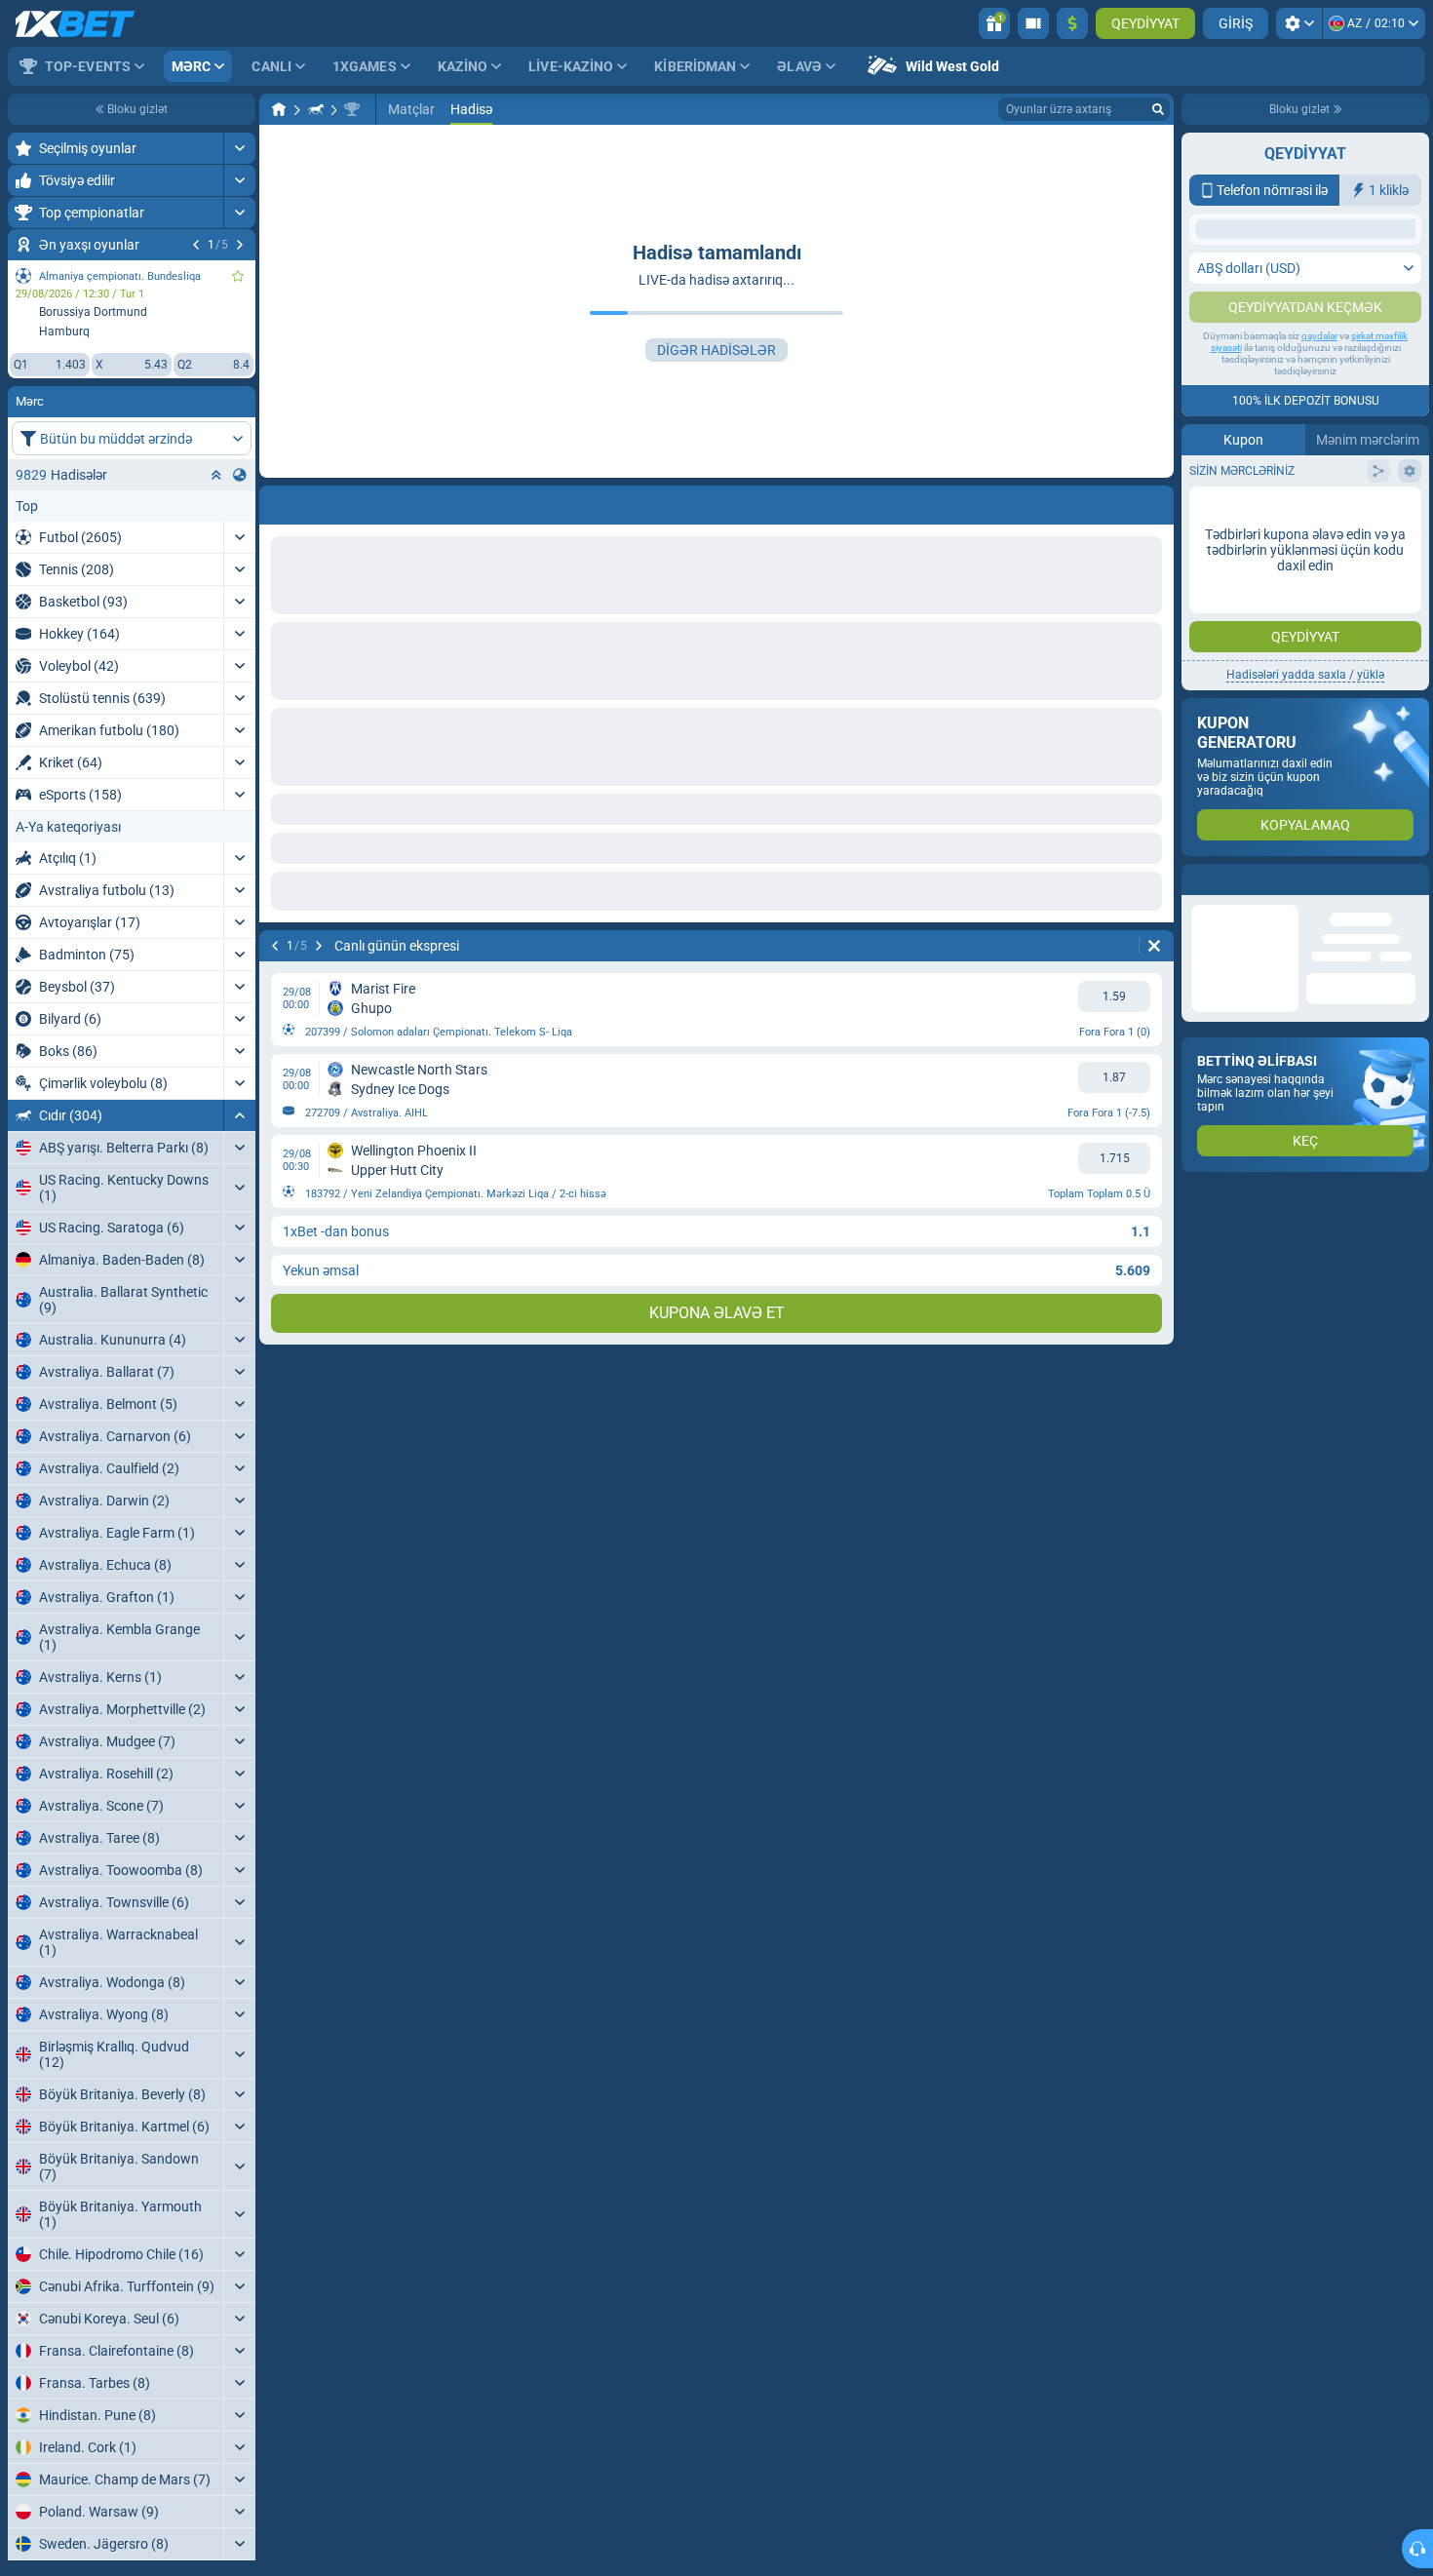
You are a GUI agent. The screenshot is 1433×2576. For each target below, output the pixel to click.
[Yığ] (239, 1115)
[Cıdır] (316, 109)
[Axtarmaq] (1158, 109)
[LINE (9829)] (279, 109)
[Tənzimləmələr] (1299, 23)
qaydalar (1319, 530)
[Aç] (239, 148)
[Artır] (1072, 23)
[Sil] (1154, 946)
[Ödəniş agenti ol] (1033, 23)
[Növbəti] (240, 245)
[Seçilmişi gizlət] (216, 475)
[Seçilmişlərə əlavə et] (238, 276)
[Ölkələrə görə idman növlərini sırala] (240, 475)
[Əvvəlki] (196, 245)
